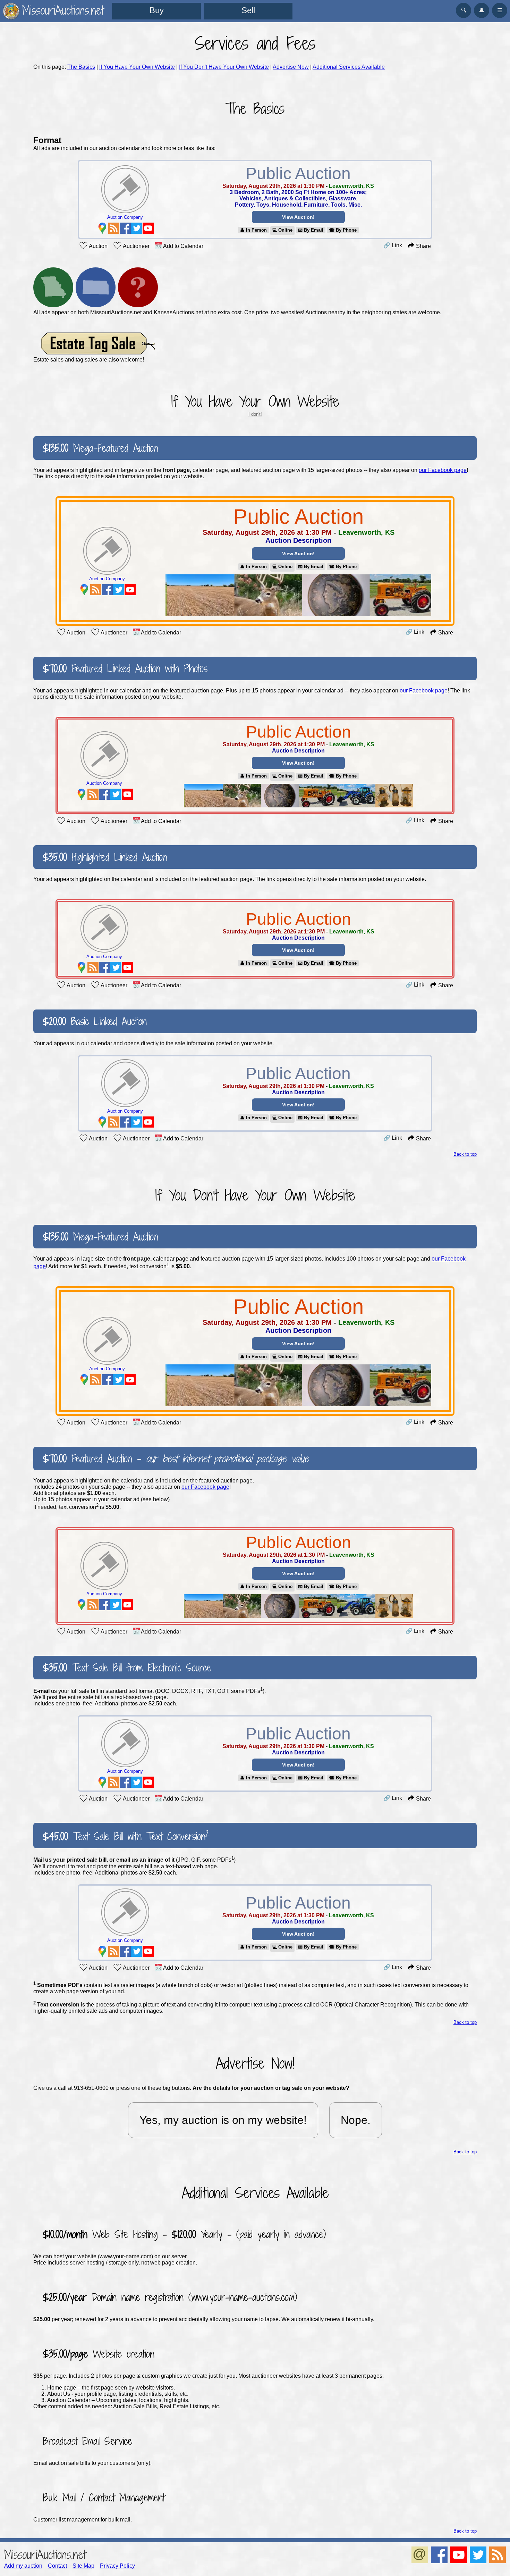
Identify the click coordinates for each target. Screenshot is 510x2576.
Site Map (83, 2566)
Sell (248, 10)
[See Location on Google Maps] (102, 228)
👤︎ (482, 10)
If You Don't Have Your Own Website (224, 67)
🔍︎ (464, 10)
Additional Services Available (349, 67)
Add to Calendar (183, 246)
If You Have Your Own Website (137, 67)
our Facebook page (443, 470)
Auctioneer (136, 246)
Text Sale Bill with (126, 1835)
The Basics (81, 67)
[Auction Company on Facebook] (125, 228)
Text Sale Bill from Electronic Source (127, 1668)
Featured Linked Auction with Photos (125, 668)
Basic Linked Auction (95, 1021)
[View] (299, 596)
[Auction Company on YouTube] (148, 228)
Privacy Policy (117, 2566)
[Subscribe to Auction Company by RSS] (114, 228)
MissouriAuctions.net (45, 2555)
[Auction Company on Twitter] (137, 228)
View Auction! (298, 217)
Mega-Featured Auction (101, 448)
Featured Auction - (176, 1459)
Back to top (465, 1154)
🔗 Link (393, 245)
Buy (157, 10)
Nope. (356, 2120)
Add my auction (23, 2566)
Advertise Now (291, 67)
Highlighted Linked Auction (105, 857)
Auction (98, 246)
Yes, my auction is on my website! (223, 2120)
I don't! (255, 414)
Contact (57, 2566)
